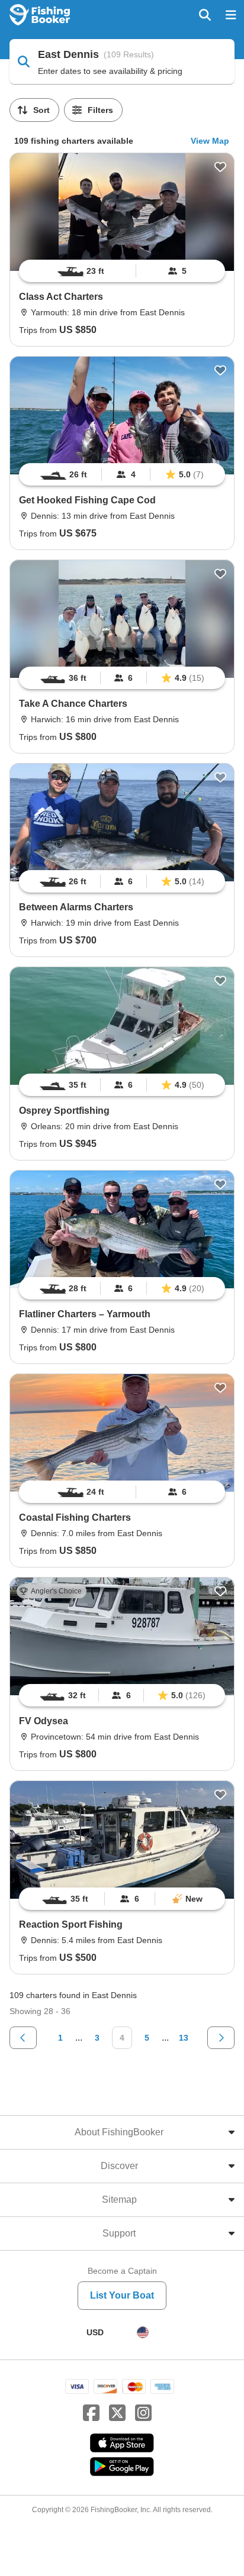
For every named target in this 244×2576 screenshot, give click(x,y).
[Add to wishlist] (220, 167)
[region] (122, 271)
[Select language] (143, 2332)
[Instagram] (143, 2413)
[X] (117, 2413)
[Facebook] (91, 2413)
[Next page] (221, 2038)
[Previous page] (23, 2038)
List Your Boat (122, 2295)
